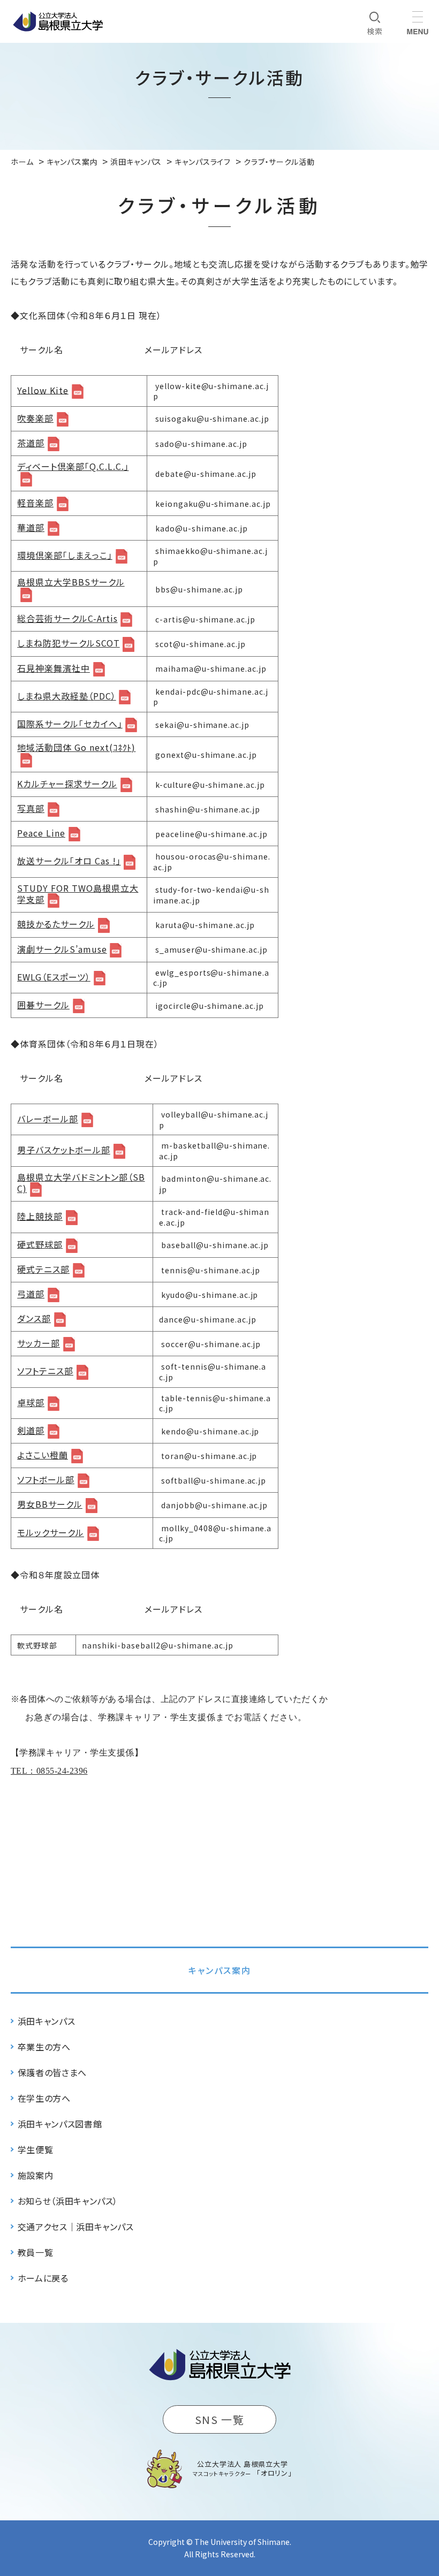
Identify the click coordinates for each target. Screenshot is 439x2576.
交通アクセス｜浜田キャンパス (76, 2227)
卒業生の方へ (44, 2047)
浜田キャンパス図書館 (60, 2124)
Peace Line (41, 833)
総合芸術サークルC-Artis (67, 618)
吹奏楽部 (35, 418)
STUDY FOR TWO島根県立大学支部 (78, 895)
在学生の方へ (44, 2098)
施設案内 (36, 2175)
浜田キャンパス (46, 2021)
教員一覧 (36, 2252)
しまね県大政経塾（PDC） (66, 696)
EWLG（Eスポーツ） (54, 977)
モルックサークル (51, 1533)
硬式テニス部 (43, 1269)
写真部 (31, 808)
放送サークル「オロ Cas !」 (69, 861)
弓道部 (31, 1294)
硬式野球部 (40, 1245)
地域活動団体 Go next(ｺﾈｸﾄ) (76, 748)
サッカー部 (39, 1343)
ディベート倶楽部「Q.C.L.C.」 (73, 467)
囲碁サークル (43, 1005)
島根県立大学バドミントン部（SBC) (81, 1184)
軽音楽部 (35, 503)
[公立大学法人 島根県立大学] (58, 21)
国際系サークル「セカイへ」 (70, 724)
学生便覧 (36, 2149)
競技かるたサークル (56, 924)
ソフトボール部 (46, 1480)
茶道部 (31, 443)
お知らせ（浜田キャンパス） (68, 2201)
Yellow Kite (43, 390)
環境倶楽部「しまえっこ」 (65, 555)
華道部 (31, 527)
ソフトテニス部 (45, 1371)
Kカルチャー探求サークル (67, 784)
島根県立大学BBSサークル (71, 583)
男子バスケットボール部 (64, 1150)
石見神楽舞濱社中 (54, 668)
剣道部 (31, 1430)
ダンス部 (34, 1319)
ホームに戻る (43, 2278)
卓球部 (31, 1403)
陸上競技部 (40, 1216)
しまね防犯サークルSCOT (68, 643)
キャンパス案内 (220, 1970)
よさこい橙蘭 (43, 1455)
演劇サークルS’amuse (62, 949)
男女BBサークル (50, 1504)
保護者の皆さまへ (52, 2072)
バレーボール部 (48, 1119)
